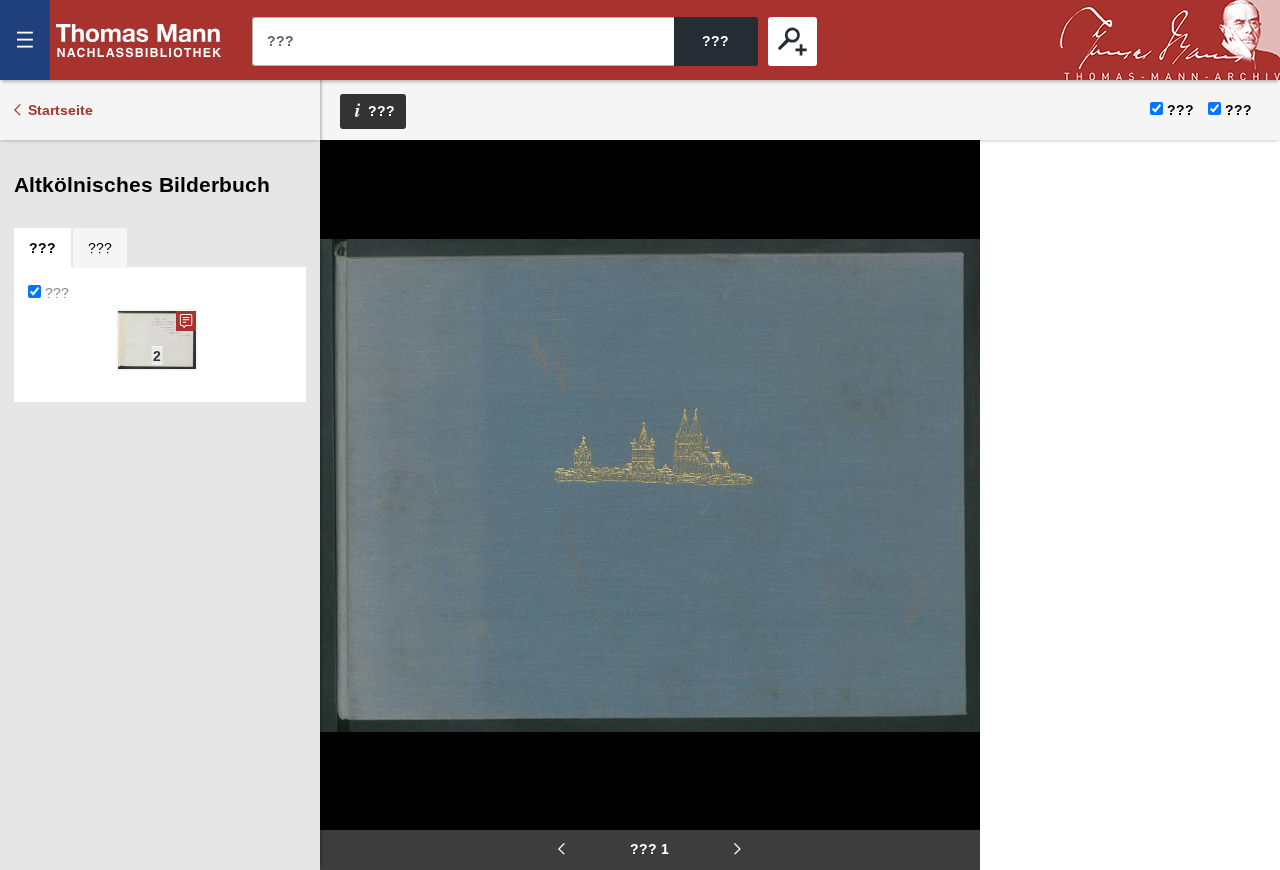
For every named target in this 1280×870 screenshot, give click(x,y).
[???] (792, 41)
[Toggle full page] (349, 350)
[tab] (42, 248)
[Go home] (349, 230)
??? (139, 40)
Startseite (60, 110)
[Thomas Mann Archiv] (1170, 40)
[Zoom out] (349, 170)
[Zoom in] (349, 290)
